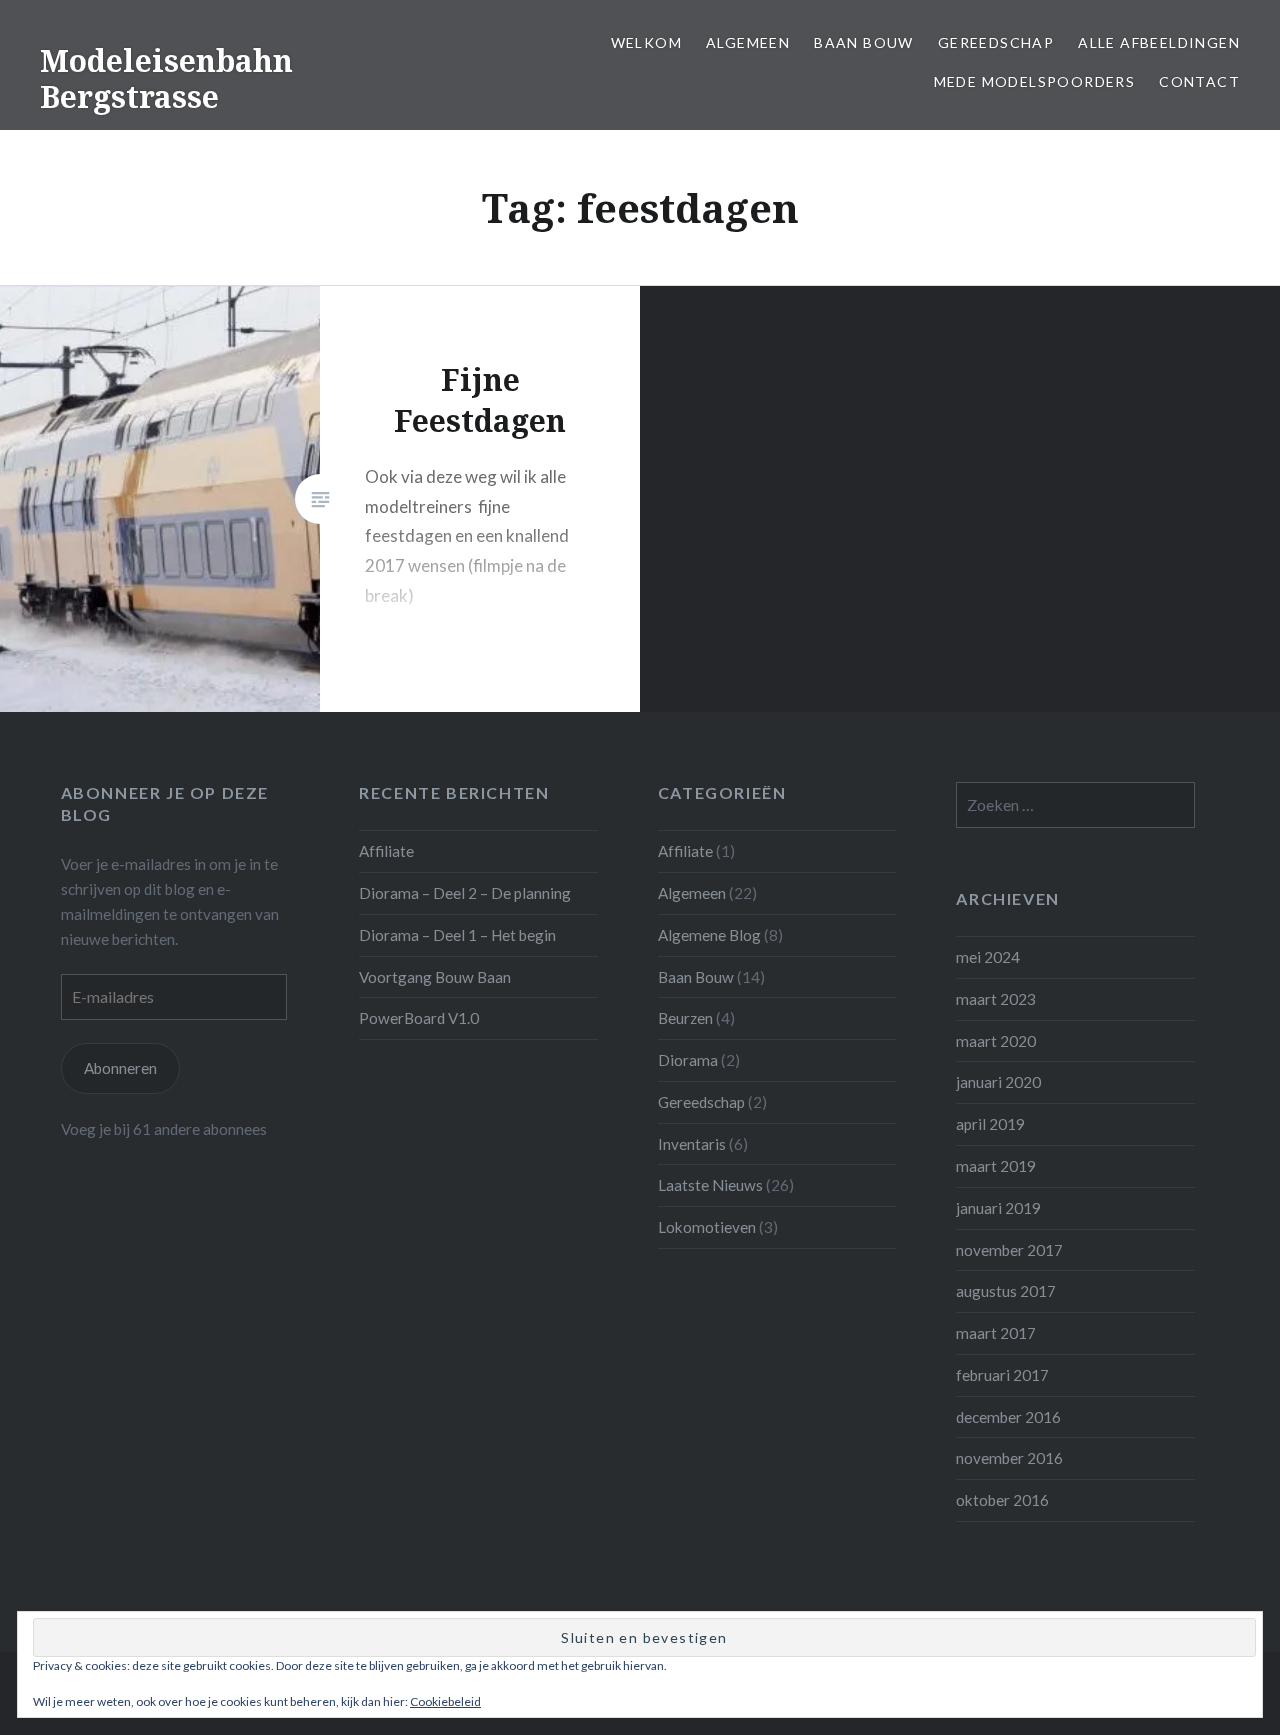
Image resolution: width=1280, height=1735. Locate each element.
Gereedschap (996, 42)
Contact (1199, 81)
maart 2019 (996, 1166)
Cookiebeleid (445, 1701)
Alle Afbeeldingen (1159, 42)
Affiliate (386, 851)
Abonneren (120, 1068)
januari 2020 (998, 1082)
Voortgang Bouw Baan (435, 977)
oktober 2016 (1002, 1500)
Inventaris (692, 1144)
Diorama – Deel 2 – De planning (465, 893)
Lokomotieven (707, 1227)
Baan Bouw (864, 42)
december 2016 (1008, 1417)
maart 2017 (996, 1333)
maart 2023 (996, 999)
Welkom (646, 42)
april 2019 (990, 1124)
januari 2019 (998, 1208)
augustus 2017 (1006, 1291)
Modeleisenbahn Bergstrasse (166, 78)
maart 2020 (996, 1041)
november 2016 (1009, 1458)
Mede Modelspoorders (1035, 81)
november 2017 (1009, 1250)
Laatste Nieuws (710, 1185)
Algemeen (748, 42)
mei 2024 (988, 957)
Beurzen (685, 1018)
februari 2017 (1002, 1375)
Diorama (688, 1060)
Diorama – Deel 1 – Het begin (457, 935)
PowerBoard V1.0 (419, 1018)
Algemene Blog (709, 935)
